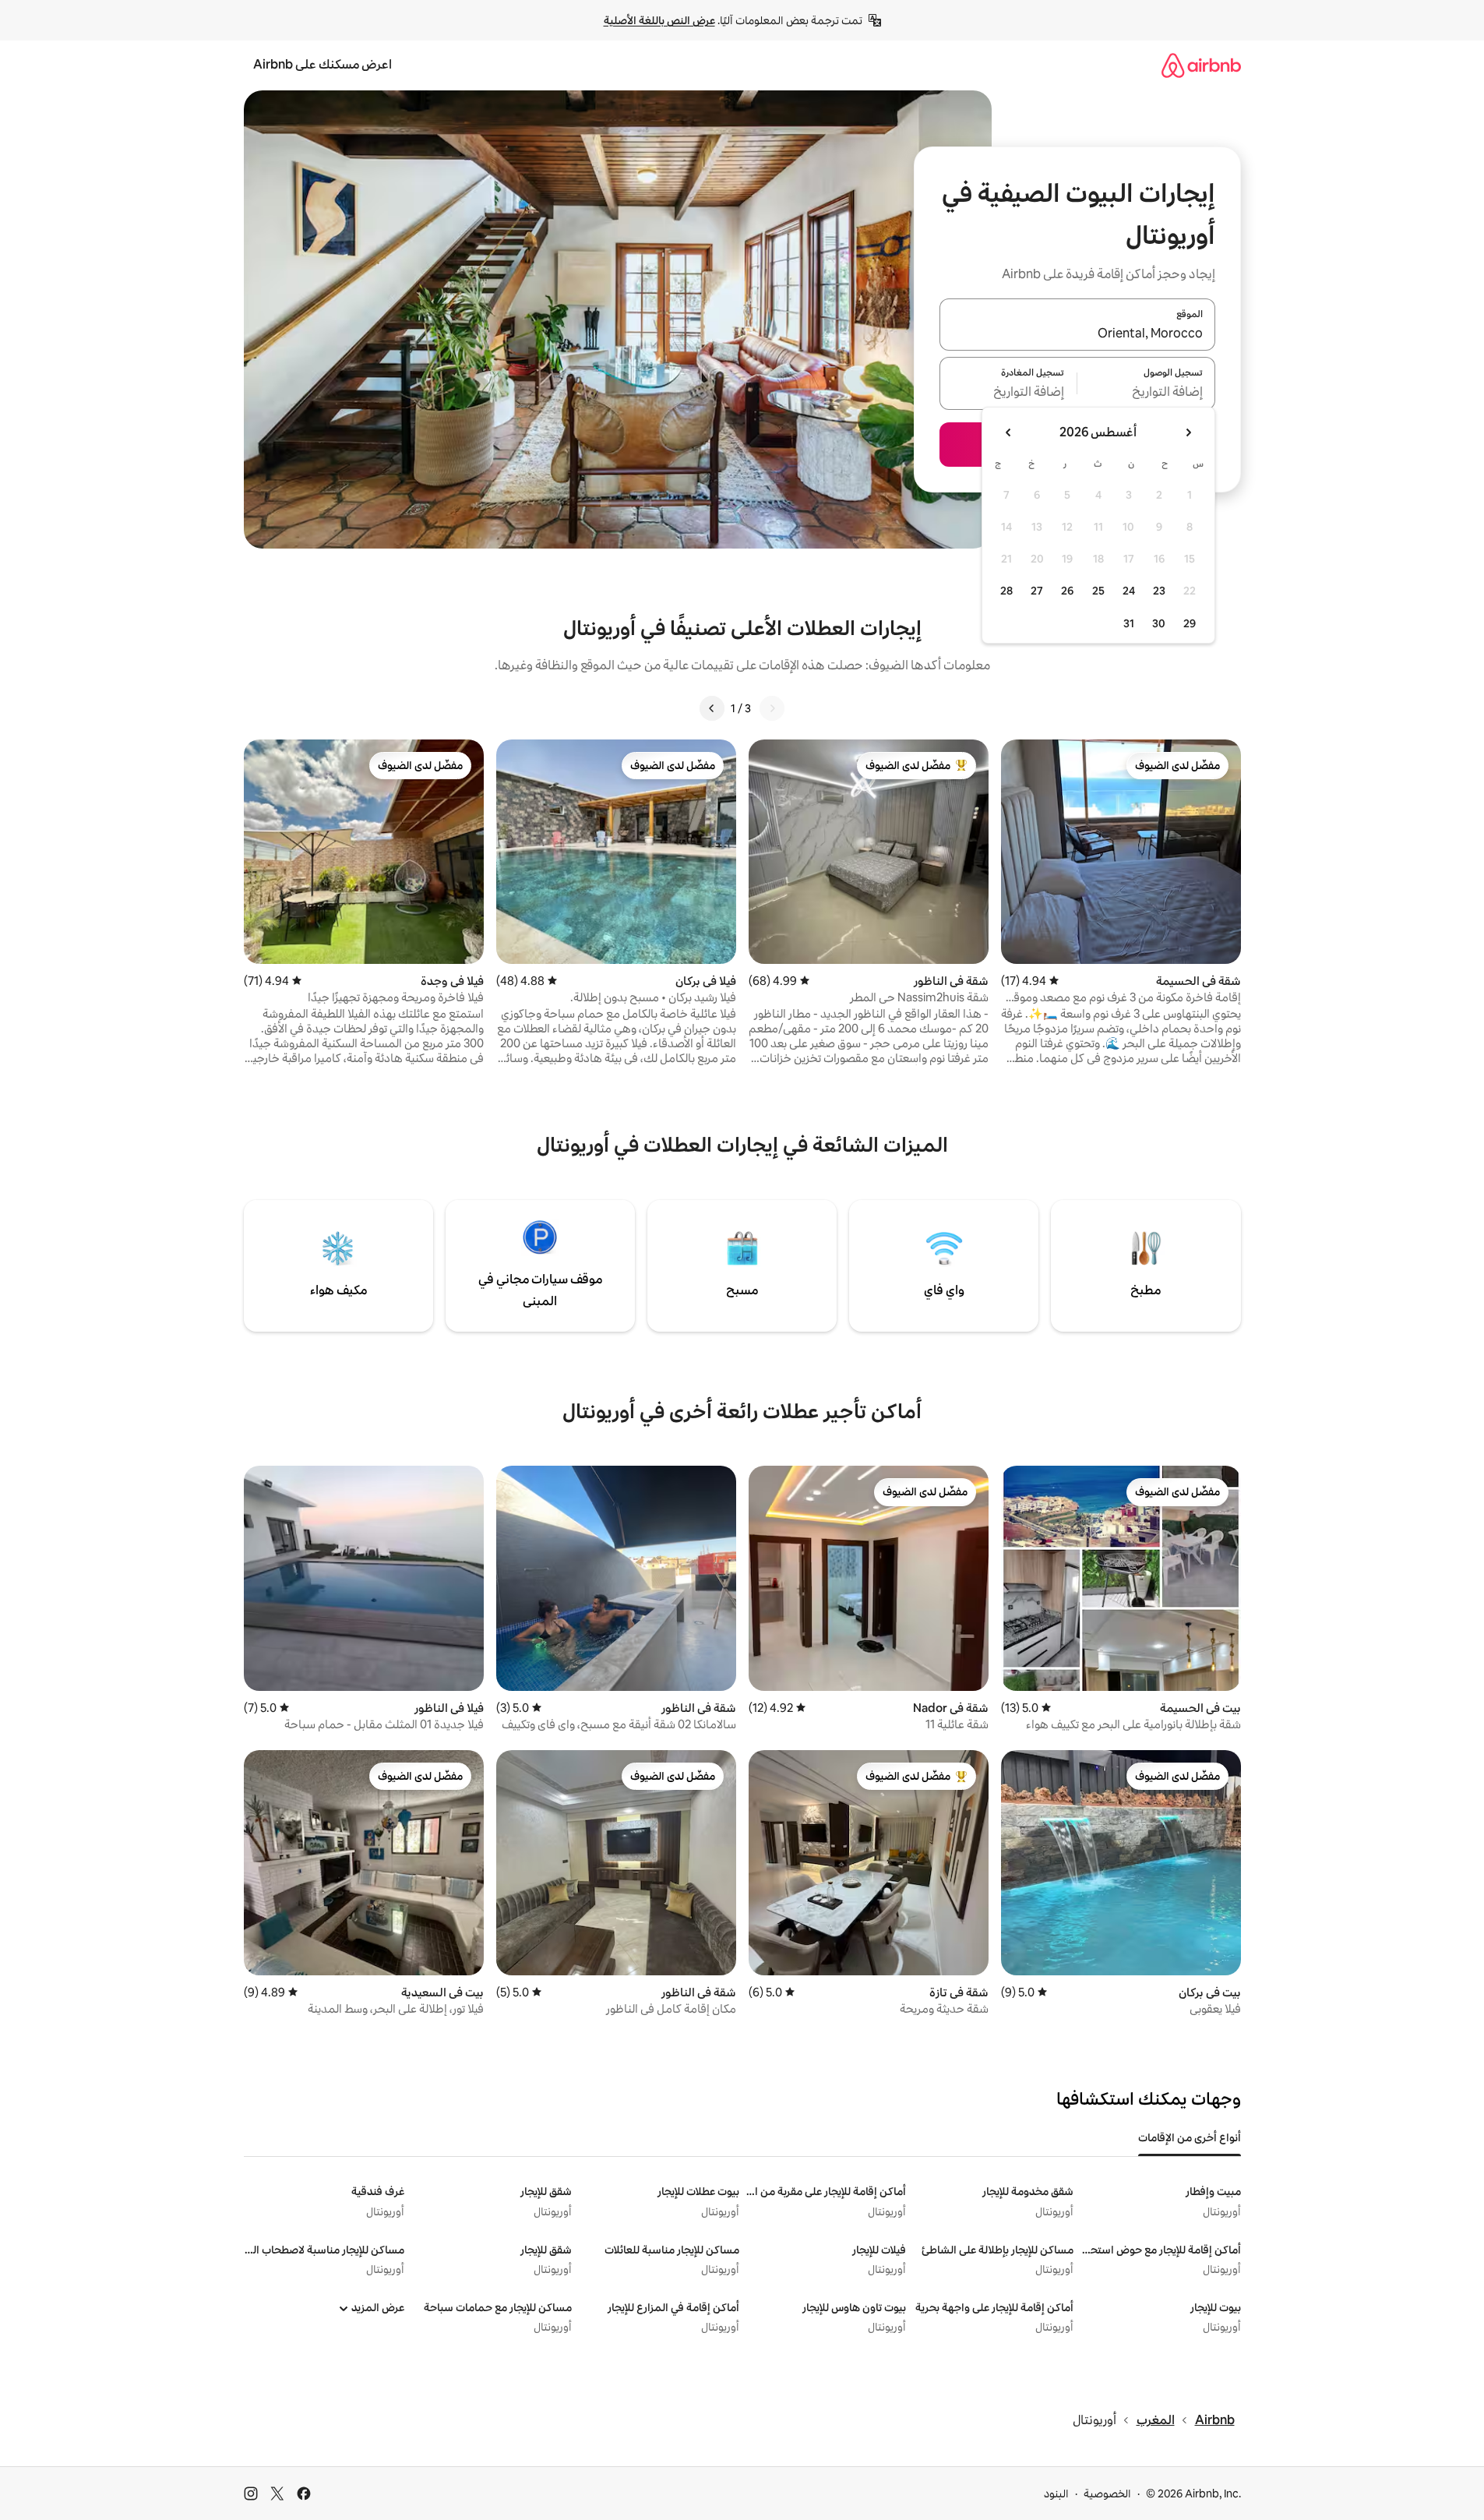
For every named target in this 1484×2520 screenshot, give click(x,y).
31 (1129, 623)
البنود (1056, 2494)
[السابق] (772, 708)
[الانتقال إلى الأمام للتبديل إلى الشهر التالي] (1009, 432)
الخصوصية (1107, 2494)
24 (1129, 591)
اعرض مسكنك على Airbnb (323, 64)
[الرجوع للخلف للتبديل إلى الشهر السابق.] (1188, 432)
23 (1159, 591)
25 (1098, 591)
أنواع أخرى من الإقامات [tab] (1190, 2137)
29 (1190, 623)
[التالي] (712, 708)
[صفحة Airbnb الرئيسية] (1201, 65)
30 (1159, 623)
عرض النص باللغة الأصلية (659, 20)
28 (1006, 591)
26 (1067, 591)
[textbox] (1146, 393)
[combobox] (1077, 334)
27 (1037, 591)
